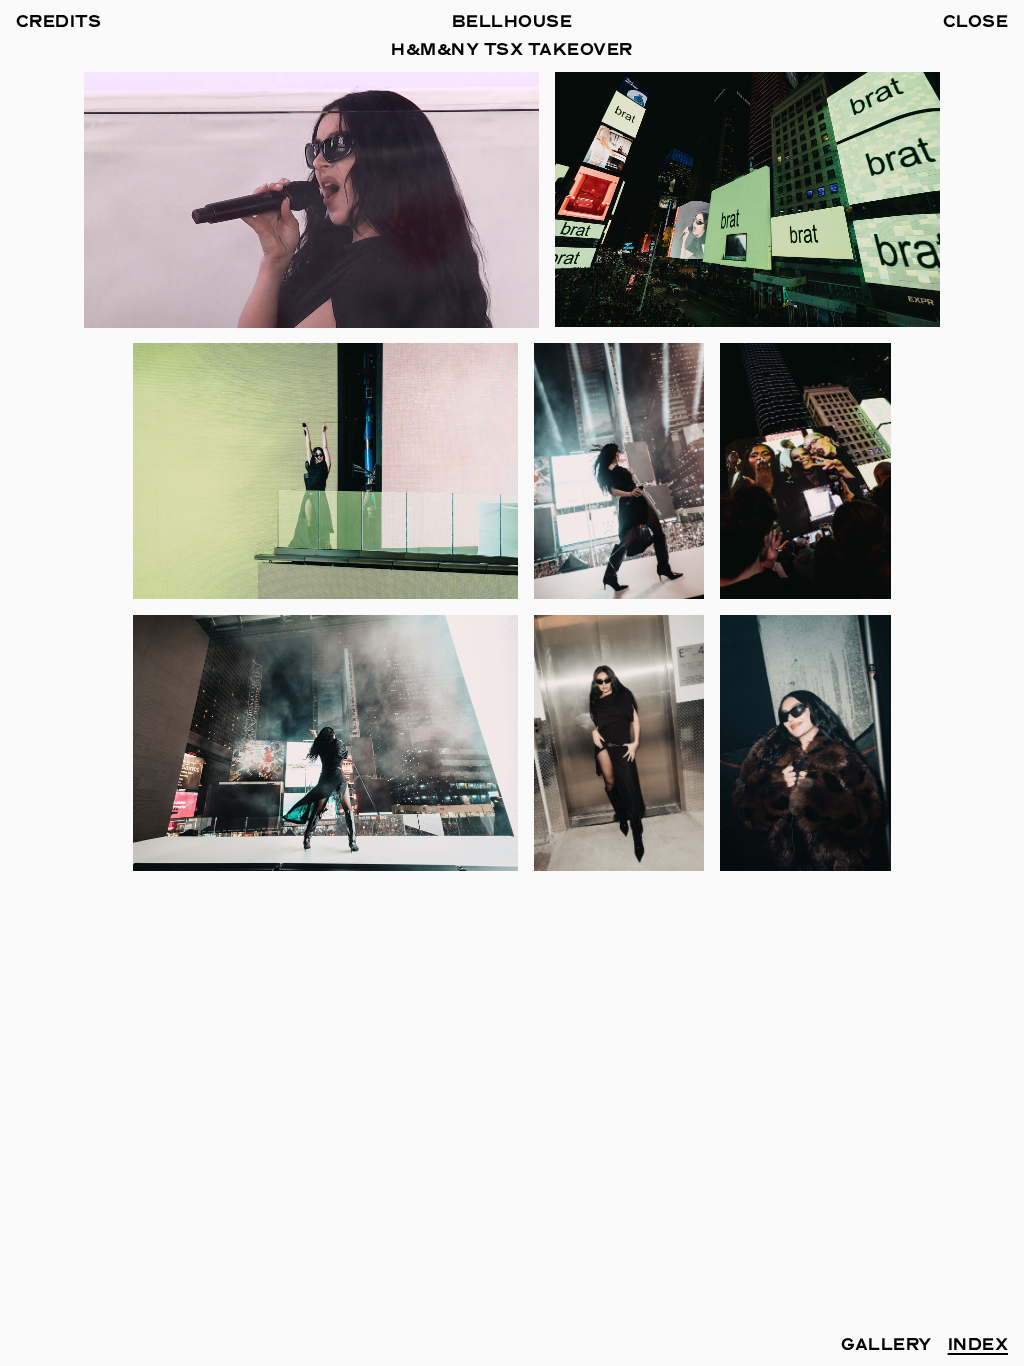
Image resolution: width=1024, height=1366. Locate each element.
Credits (58, 23)
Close (975, 23)
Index (978, 1346)
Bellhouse (512, 23)
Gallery (886, 1346)
